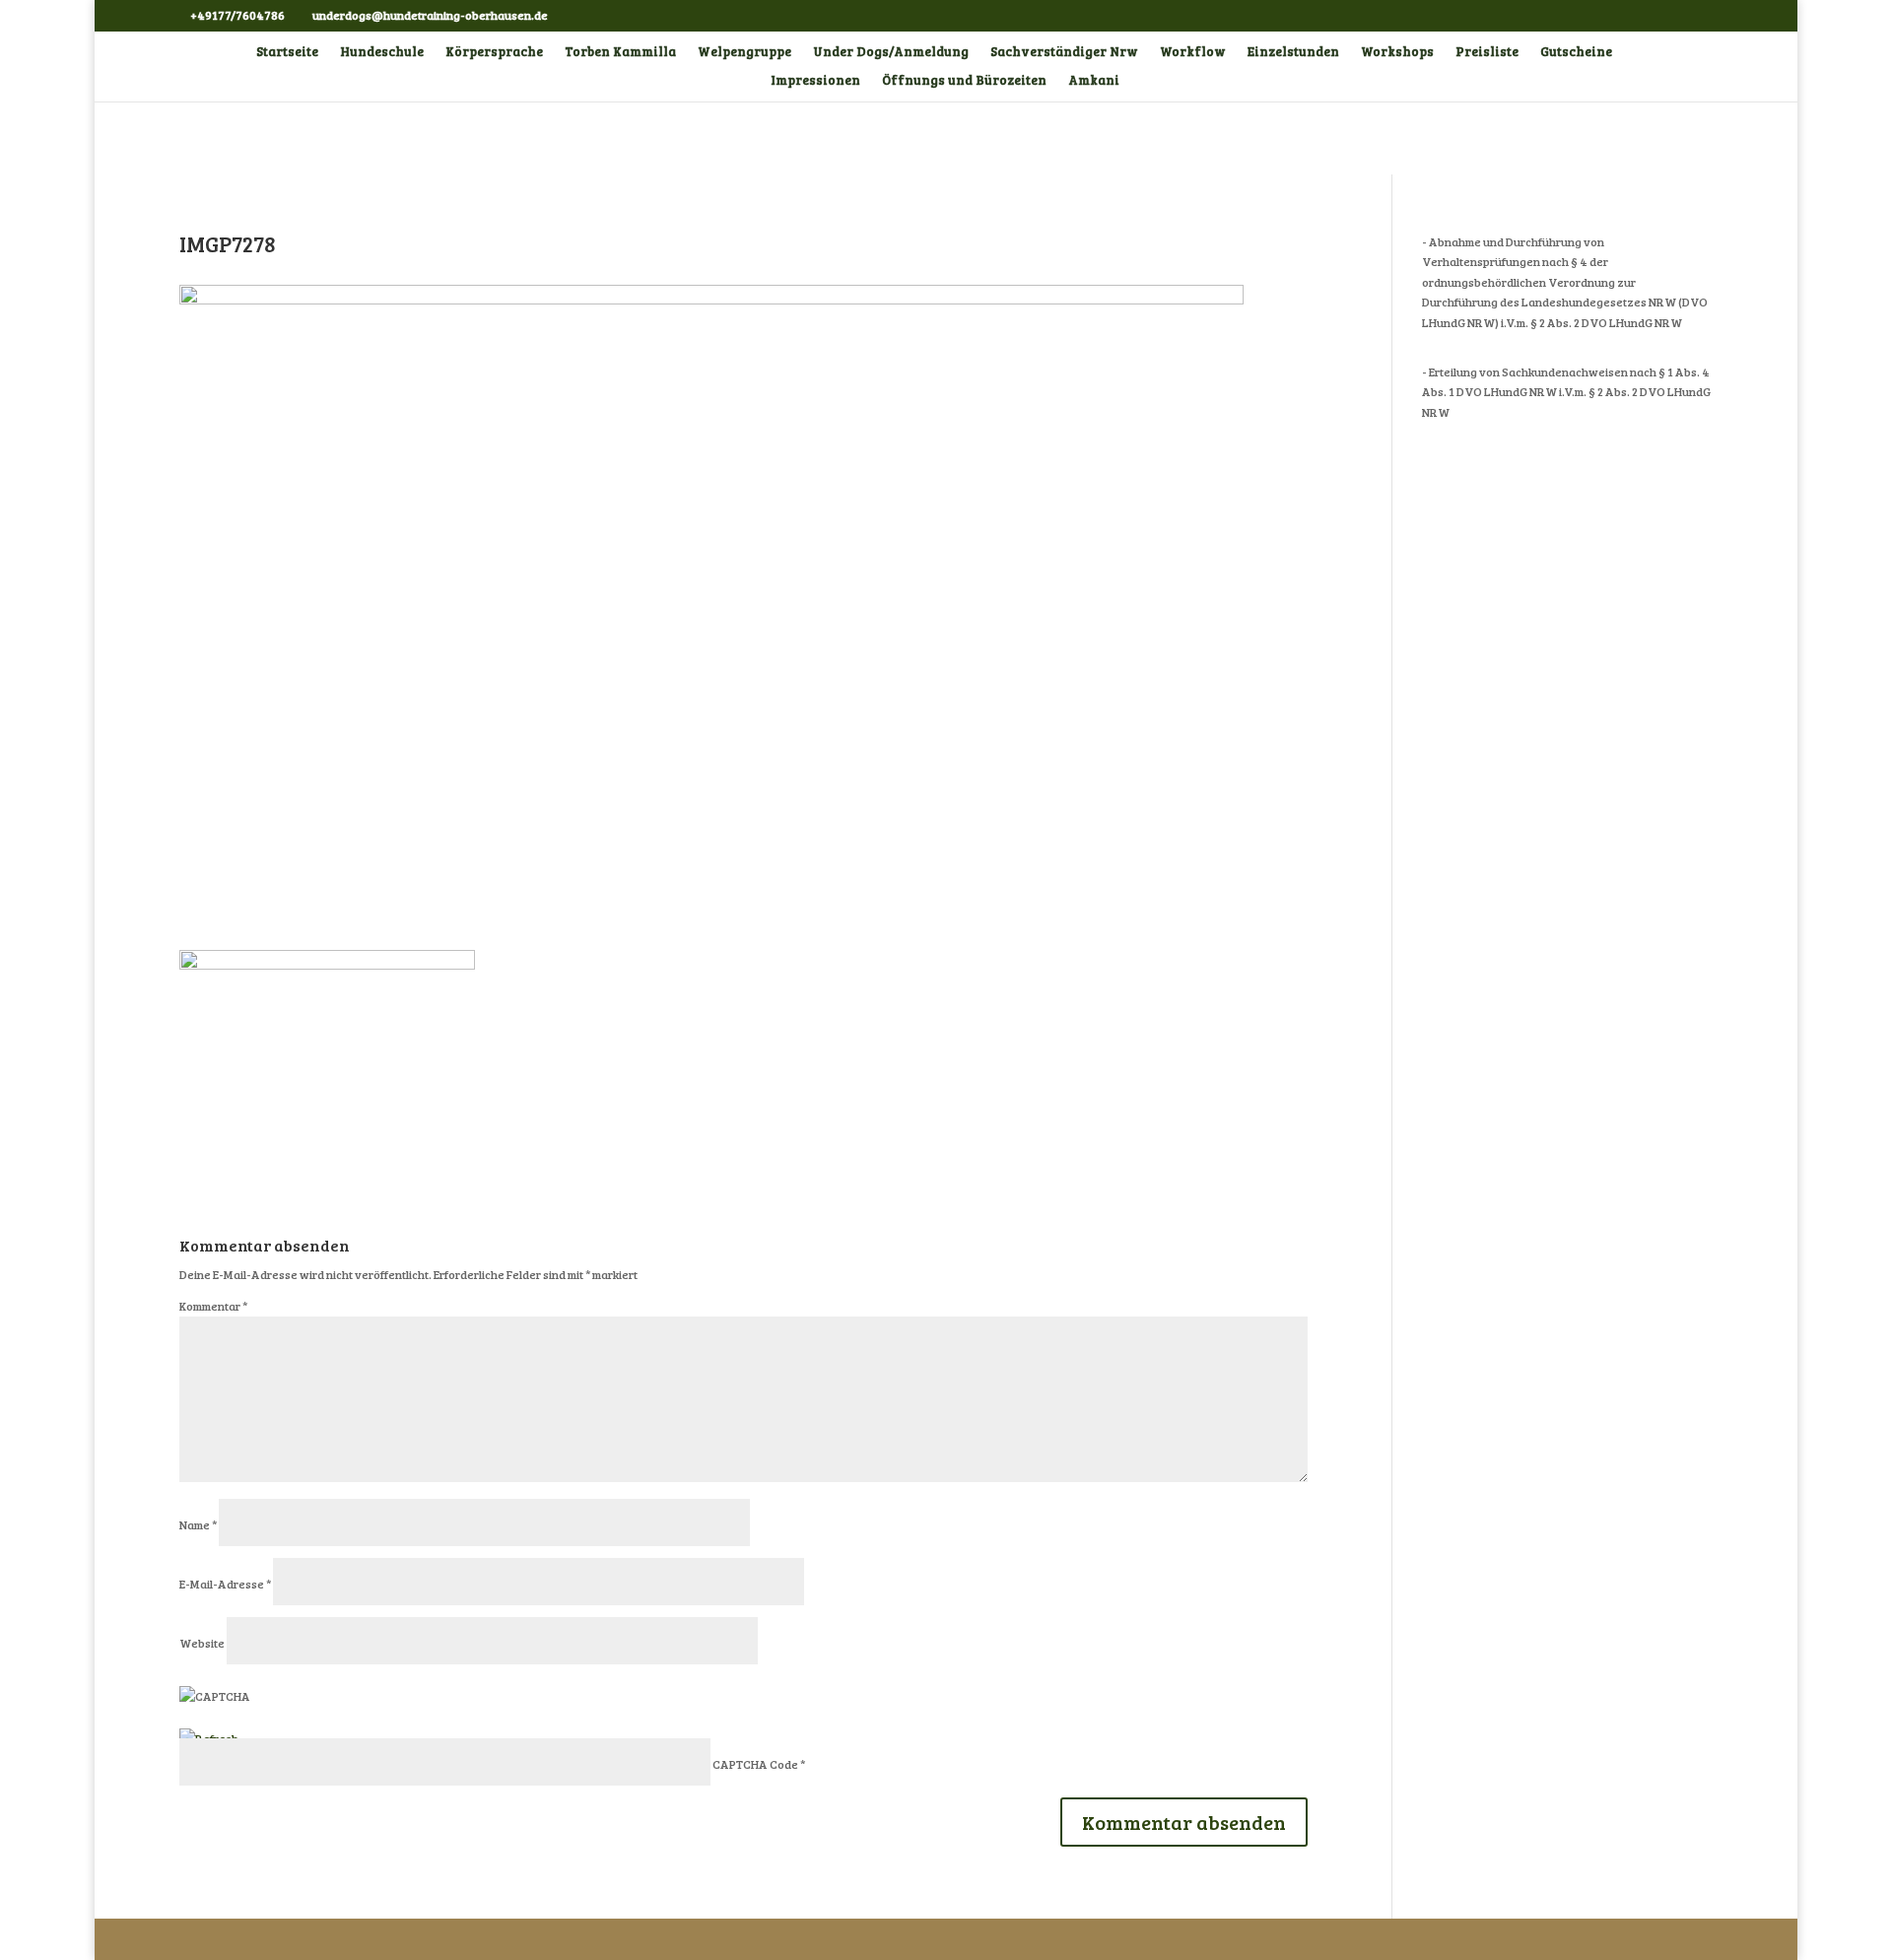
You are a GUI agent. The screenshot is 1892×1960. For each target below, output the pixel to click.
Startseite (287, 52)
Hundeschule (382, 52)
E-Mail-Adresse (225, 1584)
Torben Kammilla (620, 52)
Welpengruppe (744, 52)
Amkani (1094, 81)
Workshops (1397, 52)
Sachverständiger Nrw (1064, 52)
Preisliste (1487, 52)
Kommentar (213, 1306)
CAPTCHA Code (755, 1764)
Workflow (1193, 52)
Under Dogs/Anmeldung (891, 52)
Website (202, 1643)
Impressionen (815, 81)
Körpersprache (494, 52)
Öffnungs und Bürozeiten (964, 81)
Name (198, 1524)
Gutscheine (1576, 52)
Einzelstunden (1293, 52)
